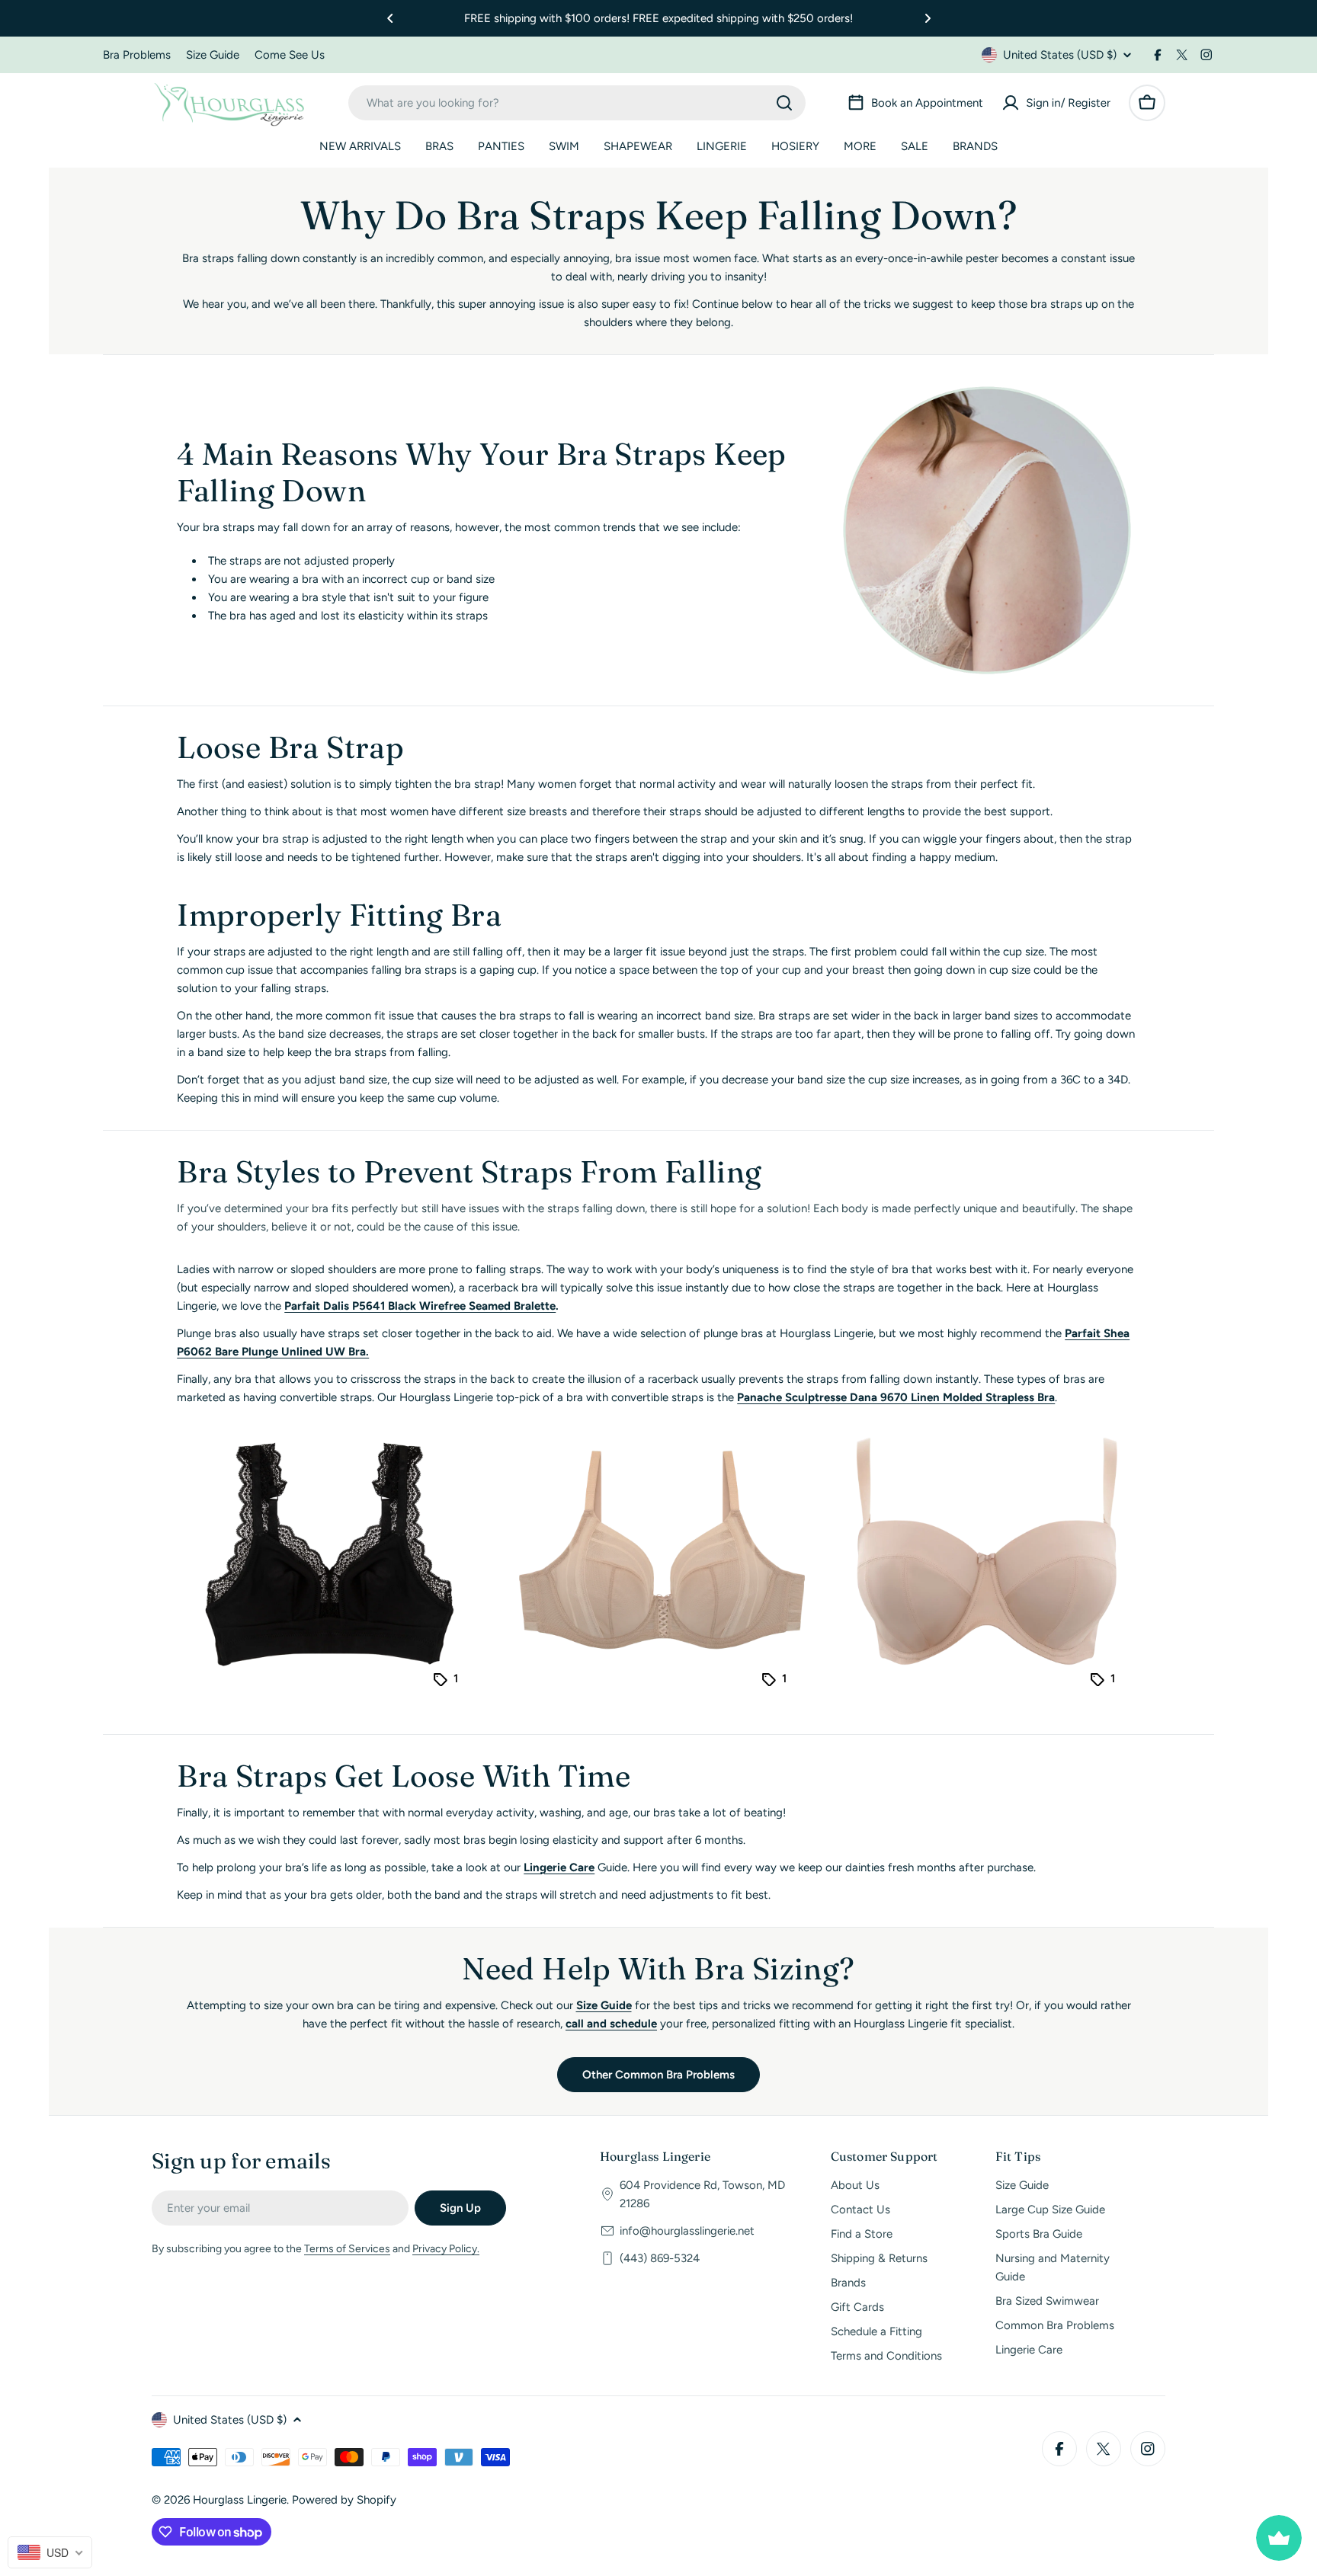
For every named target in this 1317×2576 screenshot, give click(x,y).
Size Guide (213, 55)
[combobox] (577, 103)
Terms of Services (347, 2249)
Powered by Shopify (344, 2500)
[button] (390, 18)
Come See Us (290, 55)
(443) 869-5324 (660, 2258)
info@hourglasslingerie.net (687, 2231)
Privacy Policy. (446, 2249)
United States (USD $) (1060, 55)
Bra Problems (137, 55)
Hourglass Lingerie (240, 2500)
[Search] (784, 103)
